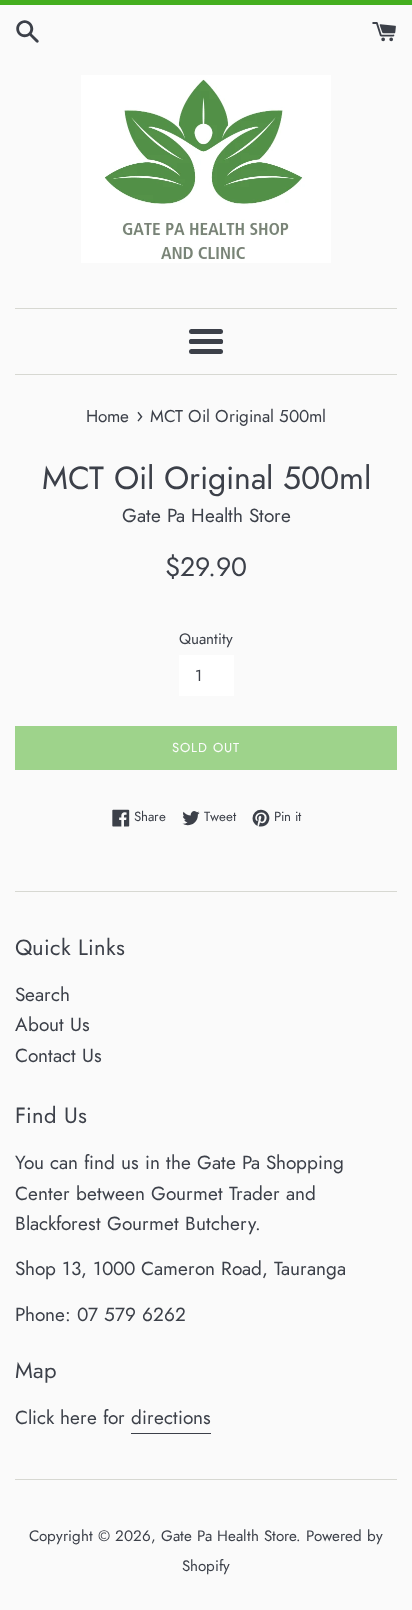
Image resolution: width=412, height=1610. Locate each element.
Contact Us (58, 1055)
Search (42, 994)
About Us (52, 1024)
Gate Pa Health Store (228, 1536)
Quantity (206, 639)
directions (171, 1417)
